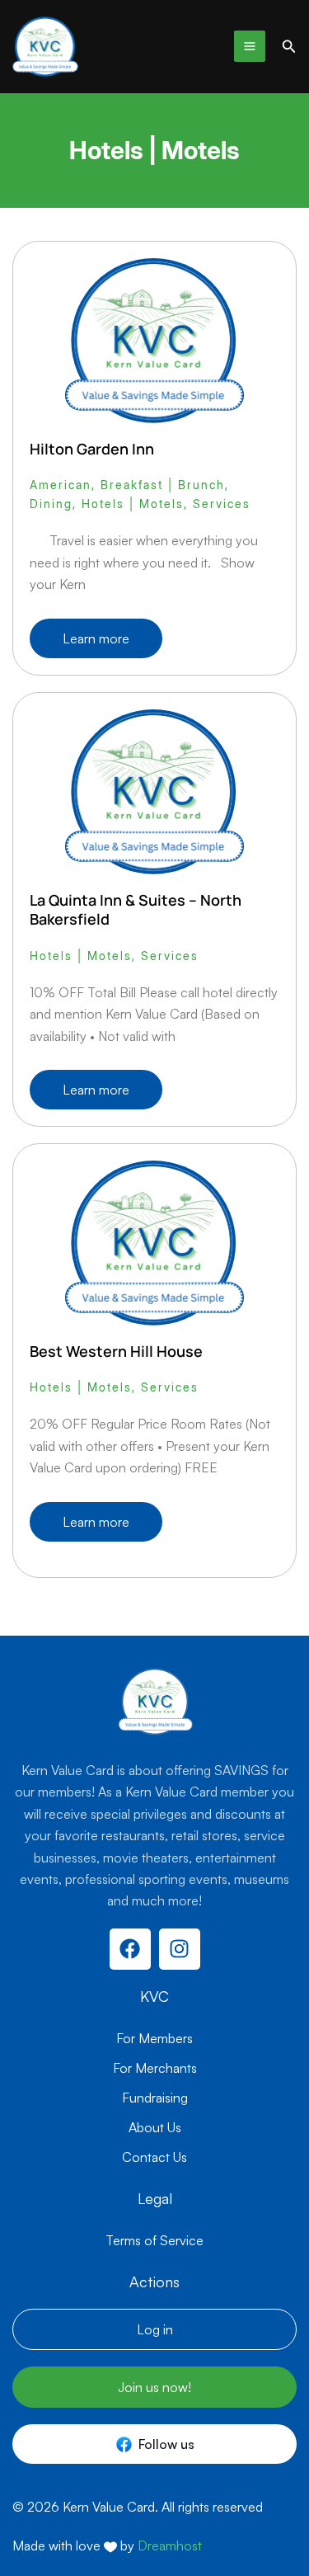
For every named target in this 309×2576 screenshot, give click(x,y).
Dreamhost (170, 2545)
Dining (51, 504)
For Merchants (155, 2068)
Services (222, 504)
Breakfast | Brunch (163, 485)
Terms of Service (154, 2240)
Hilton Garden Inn (92, 449)
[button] (289, 47)
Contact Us (154, 2157)
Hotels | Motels (133, 504)
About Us (155, 2127)
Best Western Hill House (116, 1351)
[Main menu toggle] (250, 46)
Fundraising (155, 2098)
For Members (154, 2038)
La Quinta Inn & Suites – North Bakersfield (136, 909)
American (61, 485)
